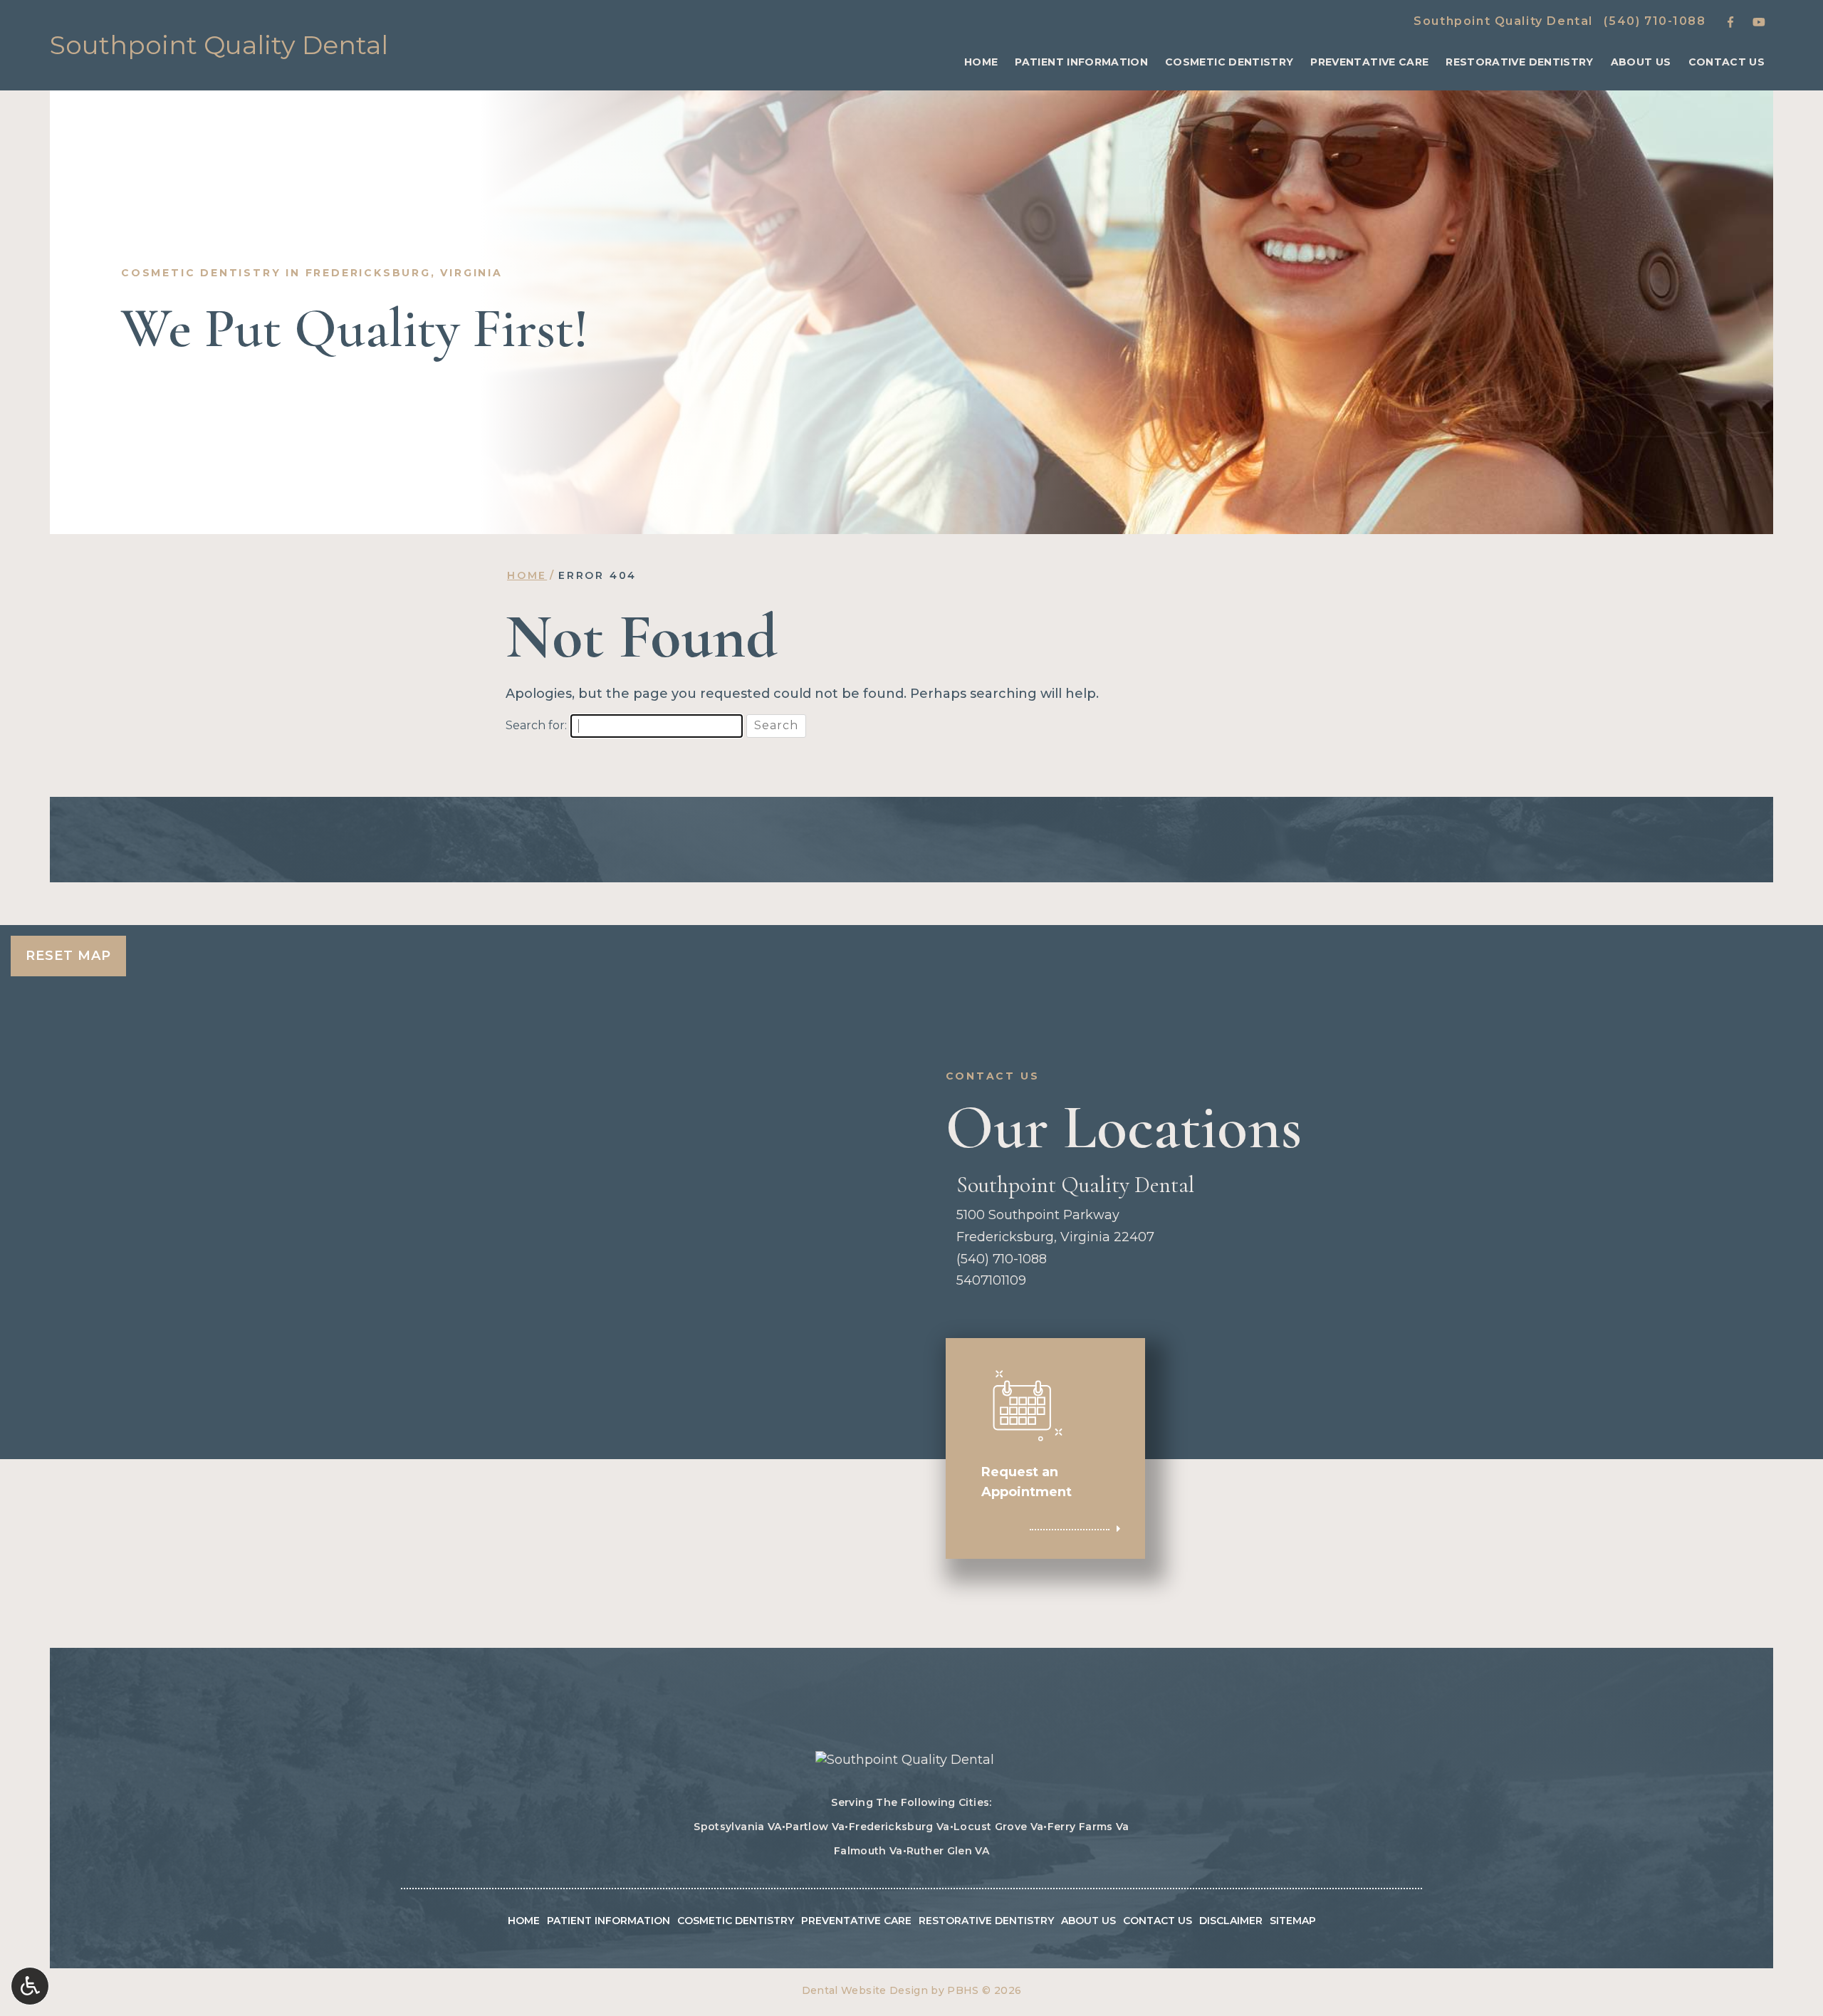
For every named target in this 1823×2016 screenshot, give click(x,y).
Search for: (536, 725)
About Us (1641, 62)
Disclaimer (1231, 1921)
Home (981, 62)
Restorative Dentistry (1519, 62)
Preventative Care (1369, 62)
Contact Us (1727, 62)
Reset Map (68, 956)
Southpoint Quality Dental (1503, 21)
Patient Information (1081, 62)
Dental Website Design (865, 1990)
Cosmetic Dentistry (1229, 62)
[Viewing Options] (30, 1986)
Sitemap (1293, 1921)
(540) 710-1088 (1655, 21)
